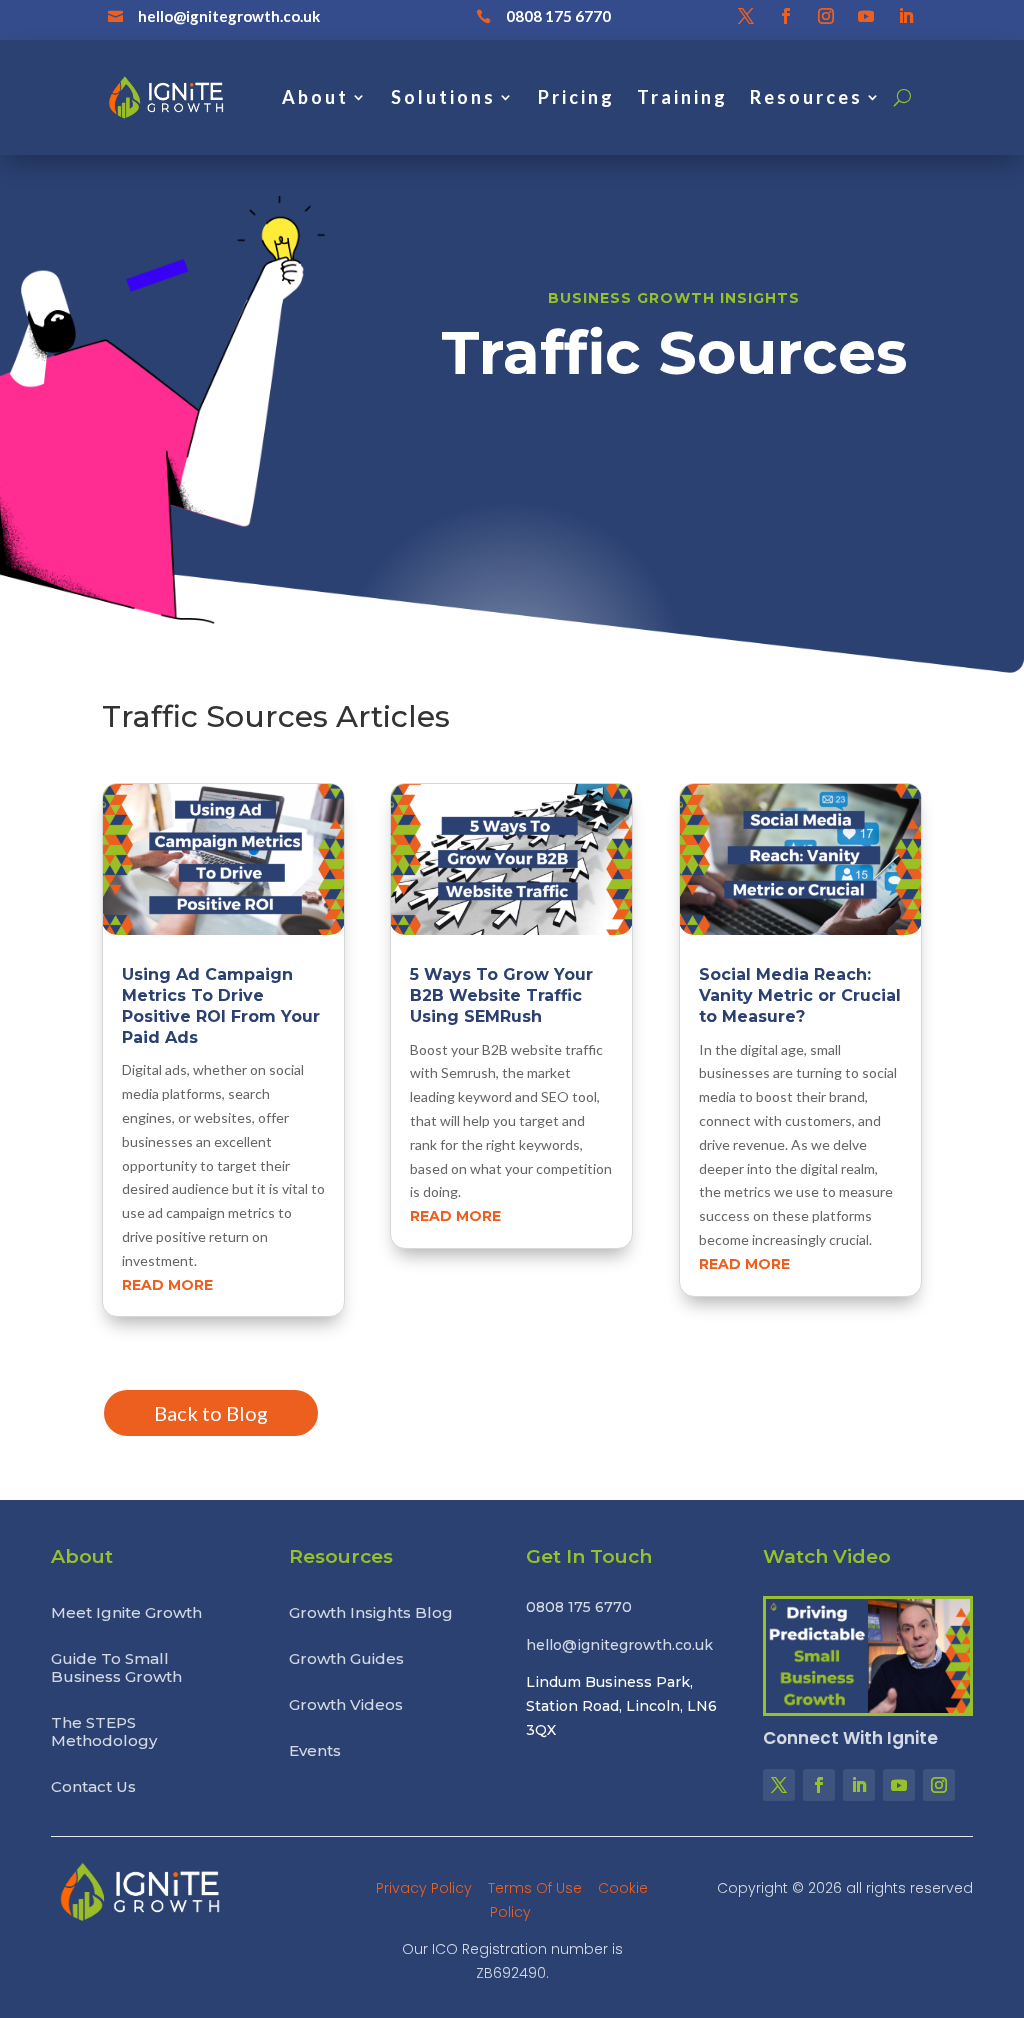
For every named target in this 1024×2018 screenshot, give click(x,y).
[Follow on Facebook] (786, 16)
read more (167, 1285)
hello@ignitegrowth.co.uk (229, 16)
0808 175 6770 (558, 16)
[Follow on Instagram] (826, 16)
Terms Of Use (537, 1888)
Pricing (576, 97)
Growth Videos (346, 1705)
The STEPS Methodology (104, 1732)
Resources (806, 97)
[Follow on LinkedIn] (906, 16)
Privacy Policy (426, 1888)
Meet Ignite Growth (126, 1613)
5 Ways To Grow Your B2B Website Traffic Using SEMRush (501, 995)
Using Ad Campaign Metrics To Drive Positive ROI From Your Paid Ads (221, 1005)
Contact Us (93, 1787)
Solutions (443, 97)
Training (682, 97)
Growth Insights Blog (371, 1613)
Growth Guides (346, 1659)
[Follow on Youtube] (866, 16)
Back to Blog (211, 1413)
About (315, 97)
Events (315, 1751)
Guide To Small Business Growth (116, 1668)
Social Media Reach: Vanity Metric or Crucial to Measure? (800, 995)
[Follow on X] (746, 16)
